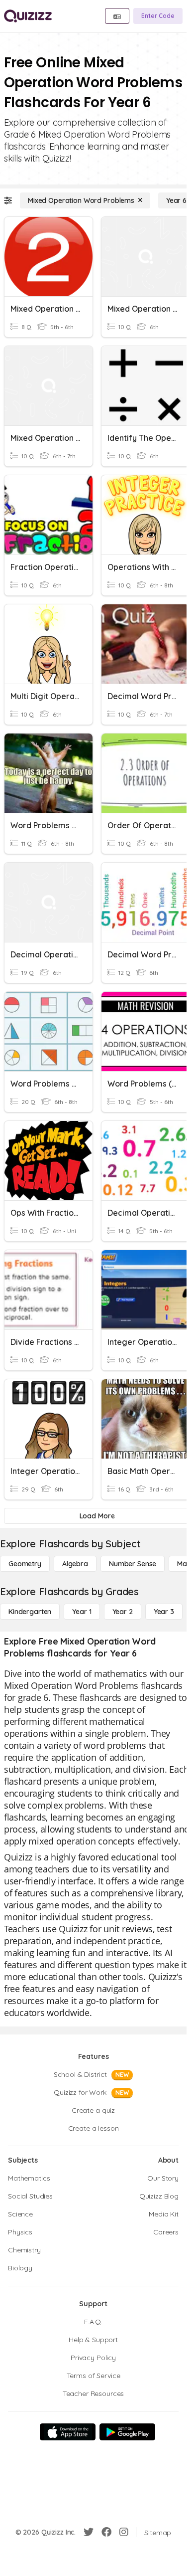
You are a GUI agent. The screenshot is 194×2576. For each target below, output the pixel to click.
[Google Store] (127, 2432)
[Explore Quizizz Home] (28, 16)
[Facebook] (106, 2532)
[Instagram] (124, 2532)
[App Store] (68, 2432)
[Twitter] (89, 2532)
